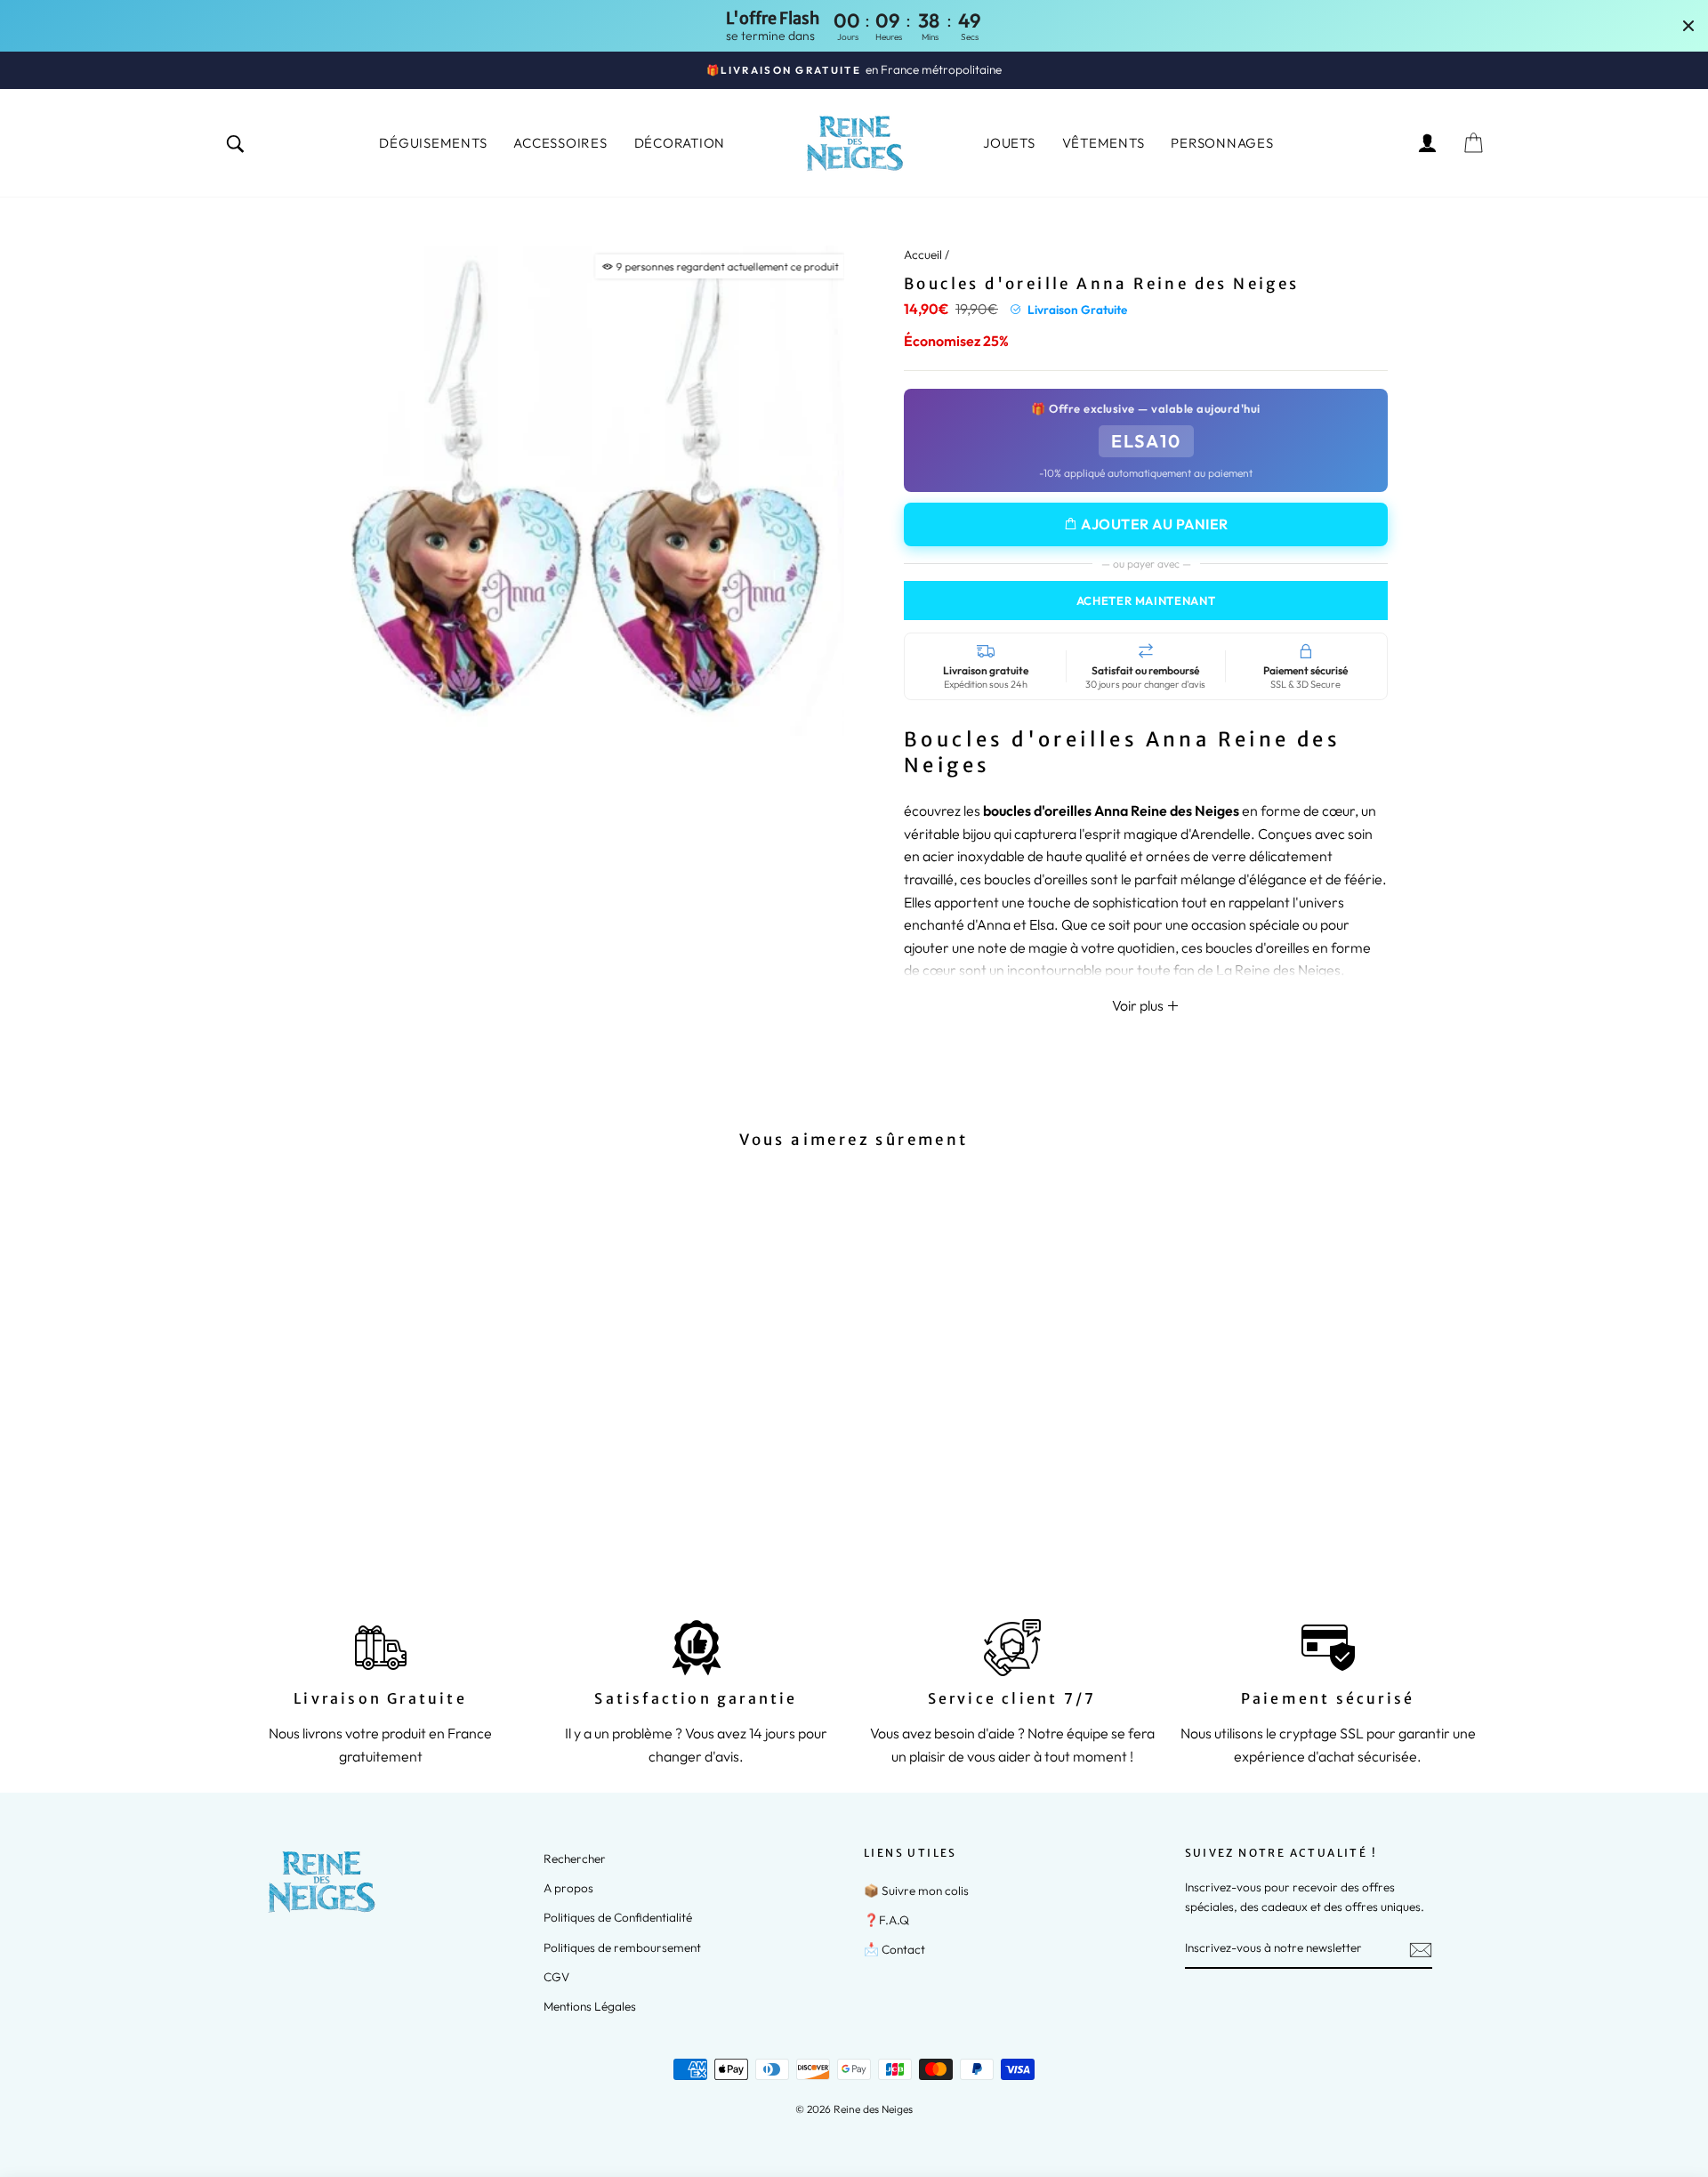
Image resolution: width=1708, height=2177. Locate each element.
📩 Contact (894, 1949)
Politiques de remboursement (622, 1947)
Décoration (680, 143)
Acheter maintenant (1146, 601)
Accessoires (560, 143)
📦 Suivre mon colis (916, 1891)
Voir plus (1139, 1005)
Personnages (1222, 143)
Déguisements (433, 143)
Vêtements (1104, 143)
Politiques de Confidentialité (618, 1917)
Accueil (923, 254)
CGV (556, 1977)
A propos (568, 1888)
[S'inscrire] (1421, 1949)
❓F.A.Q (886, 1920)
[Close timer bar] (1688, 26)
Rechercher (575, 1859)
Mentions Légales (590, 2006)
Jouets (1009, 143)
